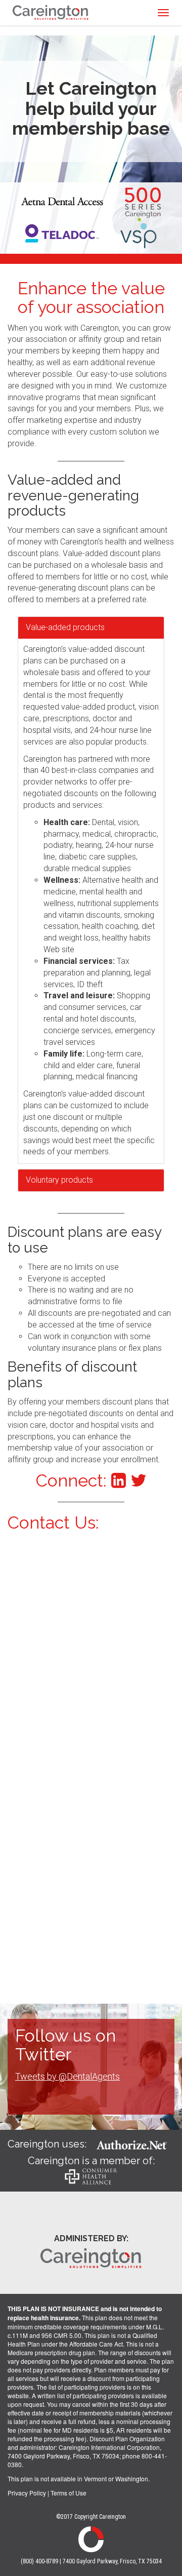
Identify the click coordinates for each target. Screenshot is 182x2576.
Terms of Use (69, 2493)
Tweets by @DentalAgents (67, 2076)
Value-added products (65, 627)
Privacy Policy (27, 2493)
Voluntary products (59, 1180)
